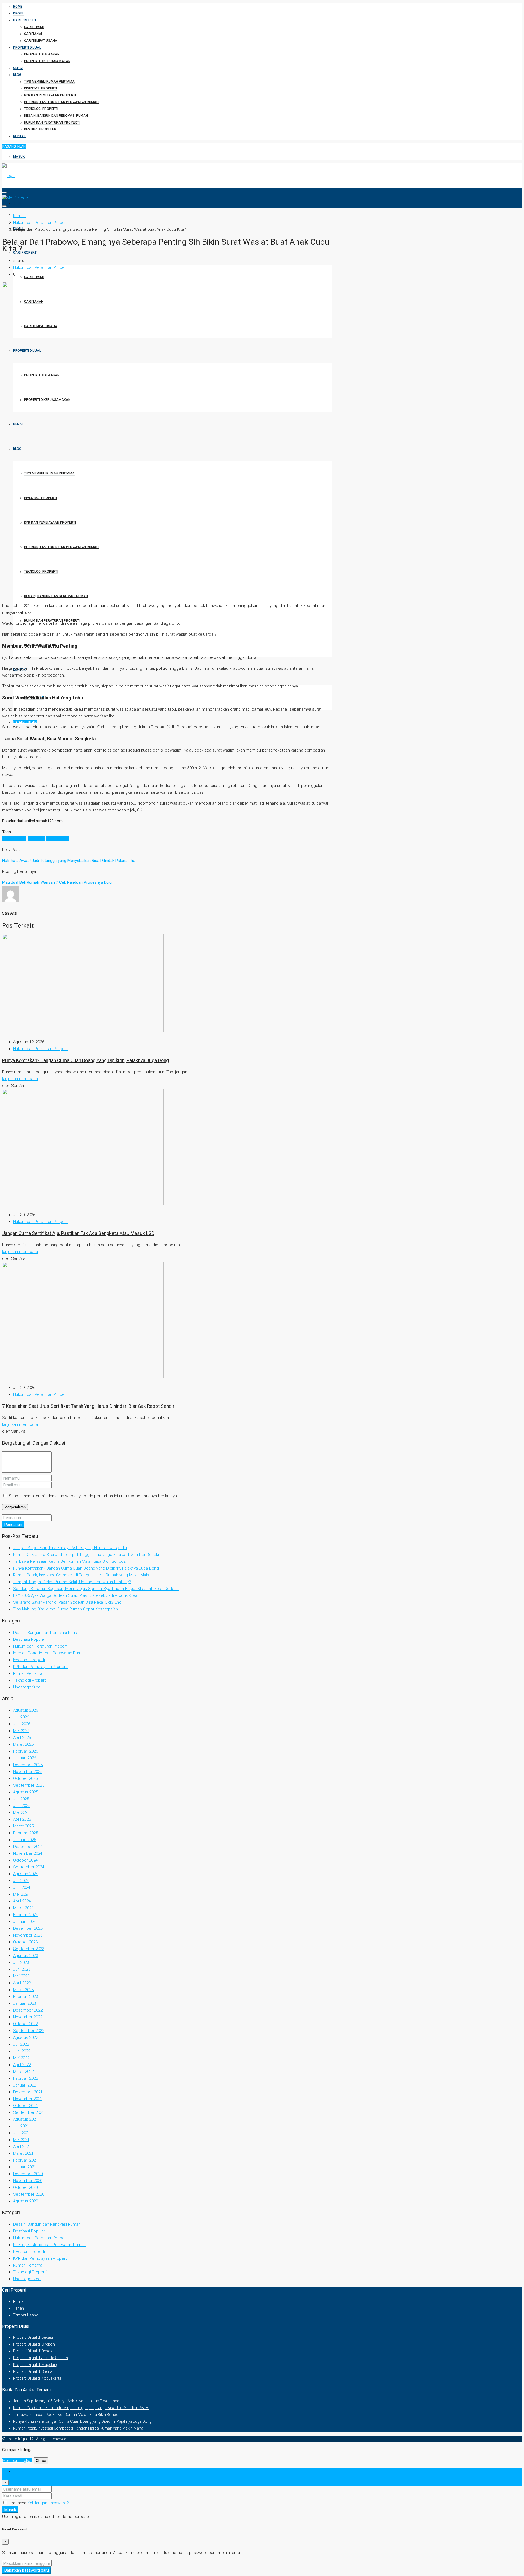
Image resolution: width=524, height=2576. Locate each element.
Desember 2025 (28, 1765)
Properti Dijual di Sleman (34, 2371)
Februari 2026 (26, 1751)
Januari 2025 (25, 1840)
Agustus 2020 (26, 2201)
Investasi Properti (41, 88)
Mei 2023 (21, 1976)
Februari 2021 (26, 2160)
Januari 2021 (25, 2167)
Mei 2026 (21, 1731)
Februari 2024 (26, 1915)
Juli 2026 (21, 1717)
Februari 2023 (26, 1997)
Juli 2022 (21, 2044)
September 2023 (29, 1949)
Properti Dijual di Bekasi (33, 2337)
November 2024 (28, 1853)
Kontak (19, 136)
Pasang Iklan (14, 146)
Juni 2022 (22, 2051)
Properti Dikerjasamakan (47, 61)
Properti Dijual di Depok (33, 2351)
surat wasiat (57, 839)
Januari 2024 (25, 1922)
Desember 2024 (28, 1847)
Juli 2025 (21, 1799)
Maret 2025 (23, 1826)
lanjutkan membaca (20, 1079)
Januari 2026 (25, 1758)
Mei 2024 (21, 1894)
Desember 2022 (28, 2010)
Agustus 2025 (26, 1792)
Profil (19, 13)
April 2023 (22, 1983)
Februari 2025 (26, 1833)
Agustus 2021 (26, 2119)
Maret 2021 (23, 2153)
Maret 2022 (23, 2072)
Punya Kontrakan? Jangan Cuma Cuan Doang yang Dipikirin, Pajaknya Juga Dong (86, 1060)
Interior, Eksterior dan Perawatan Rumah (61, 102)
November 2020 (28, 2181)
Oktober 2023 (25, 1942)
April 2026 (22, 1738)
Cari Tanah (34, 34)
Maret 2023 (23, 1990)
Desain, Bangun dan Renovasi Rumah (56, 116)
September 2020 (29, 2194)
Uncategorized (27, 1687)
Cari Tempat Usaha (41, 41)
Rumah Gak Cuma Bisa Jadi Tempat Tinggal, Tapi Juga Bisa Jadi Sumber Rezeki (86, 1555)
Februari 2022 (26, 2078)
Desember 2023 (28, 1928)
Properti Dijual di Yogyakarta (37, 2378)
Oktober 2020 (25, 2187)
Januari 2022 (25, 2085)
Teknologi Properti (41, 109)
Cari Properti (25, 20)
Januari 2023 (25, 2003)
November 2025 (28, 1772)
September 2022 (29, 2031)
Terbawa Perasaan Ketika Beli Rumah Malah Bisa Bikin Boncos (69, 1561)
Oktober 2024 (25, 1860)
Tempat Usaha (26, 2315)
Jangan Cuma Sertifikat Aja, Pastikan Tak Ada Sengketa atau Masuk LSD (78, 1233)
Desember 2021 (28, 2092)
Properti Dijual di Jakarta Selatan (41, 2358)
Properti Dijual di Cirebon (34, 2344)
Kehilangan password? (48, 2503)
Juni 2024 (22, 1887)
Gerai (18, 68)
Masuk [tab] (19, 2472)
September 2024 (29, 1867)
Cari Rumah (34, 27)
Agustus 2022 (26, 2037)
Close (41, 2461)
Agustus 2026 (26, 1710)
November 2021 (28, 2099)
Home (18, 7)
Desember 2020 (28, 2174)
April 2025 (22, 1819)
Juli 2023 (21, 1962)
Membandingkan (17, 2461)
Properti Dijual (27, 47)
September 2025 (29, 1785)
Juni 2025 (22, 1806)
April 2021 (22, 2147)
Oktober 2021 (25, 2106)
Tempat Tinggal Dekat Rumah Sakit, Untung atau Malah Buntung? (72, 1582)
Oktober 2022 (25, 2024)
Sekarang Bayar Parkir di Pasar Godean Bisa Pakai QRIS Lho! (68, 1602)
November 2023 (28, 1935)
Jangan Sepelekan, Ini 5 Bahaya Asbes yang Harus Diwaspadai (70, 1548)
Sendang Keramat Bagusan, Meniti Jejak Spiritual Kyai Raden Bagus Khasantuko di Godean (96, 1589)
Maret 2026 (23, 1744)
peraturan (36, 839)
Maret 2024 (23, 1908)
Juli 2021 (21, 2126)
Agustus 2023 (26, 1956)
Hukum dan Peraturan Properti (52, 122)
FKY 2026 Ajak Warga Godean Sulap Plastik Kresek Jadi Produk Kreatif (77, 1595)
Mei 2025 (21, 1812)
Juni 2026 (22, 1724)
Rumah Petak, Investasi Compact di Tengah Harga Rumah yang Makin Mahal (82, 1575)
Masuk (19, 157)
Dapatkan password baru (27, 2570)
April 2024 (22, 1901)
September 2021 (29, 2112)
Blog (17, 75)
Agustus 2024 (26, 1874)
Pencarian (13, 1525)
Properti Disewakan (42, 54)
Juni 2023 (22, 1969)
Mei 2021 (21, 2140)
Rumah (19, 2301)
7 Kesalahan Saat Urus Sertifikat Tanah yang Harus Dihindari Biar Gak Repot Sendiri (89, 1406)
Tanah (19, 2308)
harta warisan (14, 839)
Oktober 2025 (25, 1778)
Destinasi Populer (40, 129)
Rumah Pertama (28, 1673)
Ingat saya (17, 2503)
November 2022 (28, 2017)
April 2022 (22, 2065)
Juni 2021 (22, 2133)
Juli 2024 (21, 1881)
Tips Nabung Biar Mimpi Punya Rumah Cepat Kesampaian (65, 1609)
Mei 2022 (21, 2058)
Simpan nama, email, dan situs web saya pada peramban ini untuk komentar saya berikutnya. (93, 1496)
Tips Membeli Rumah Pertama (49, 82)
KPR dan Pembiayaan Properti (50, 95)
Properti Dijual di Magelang (36, 2365)
